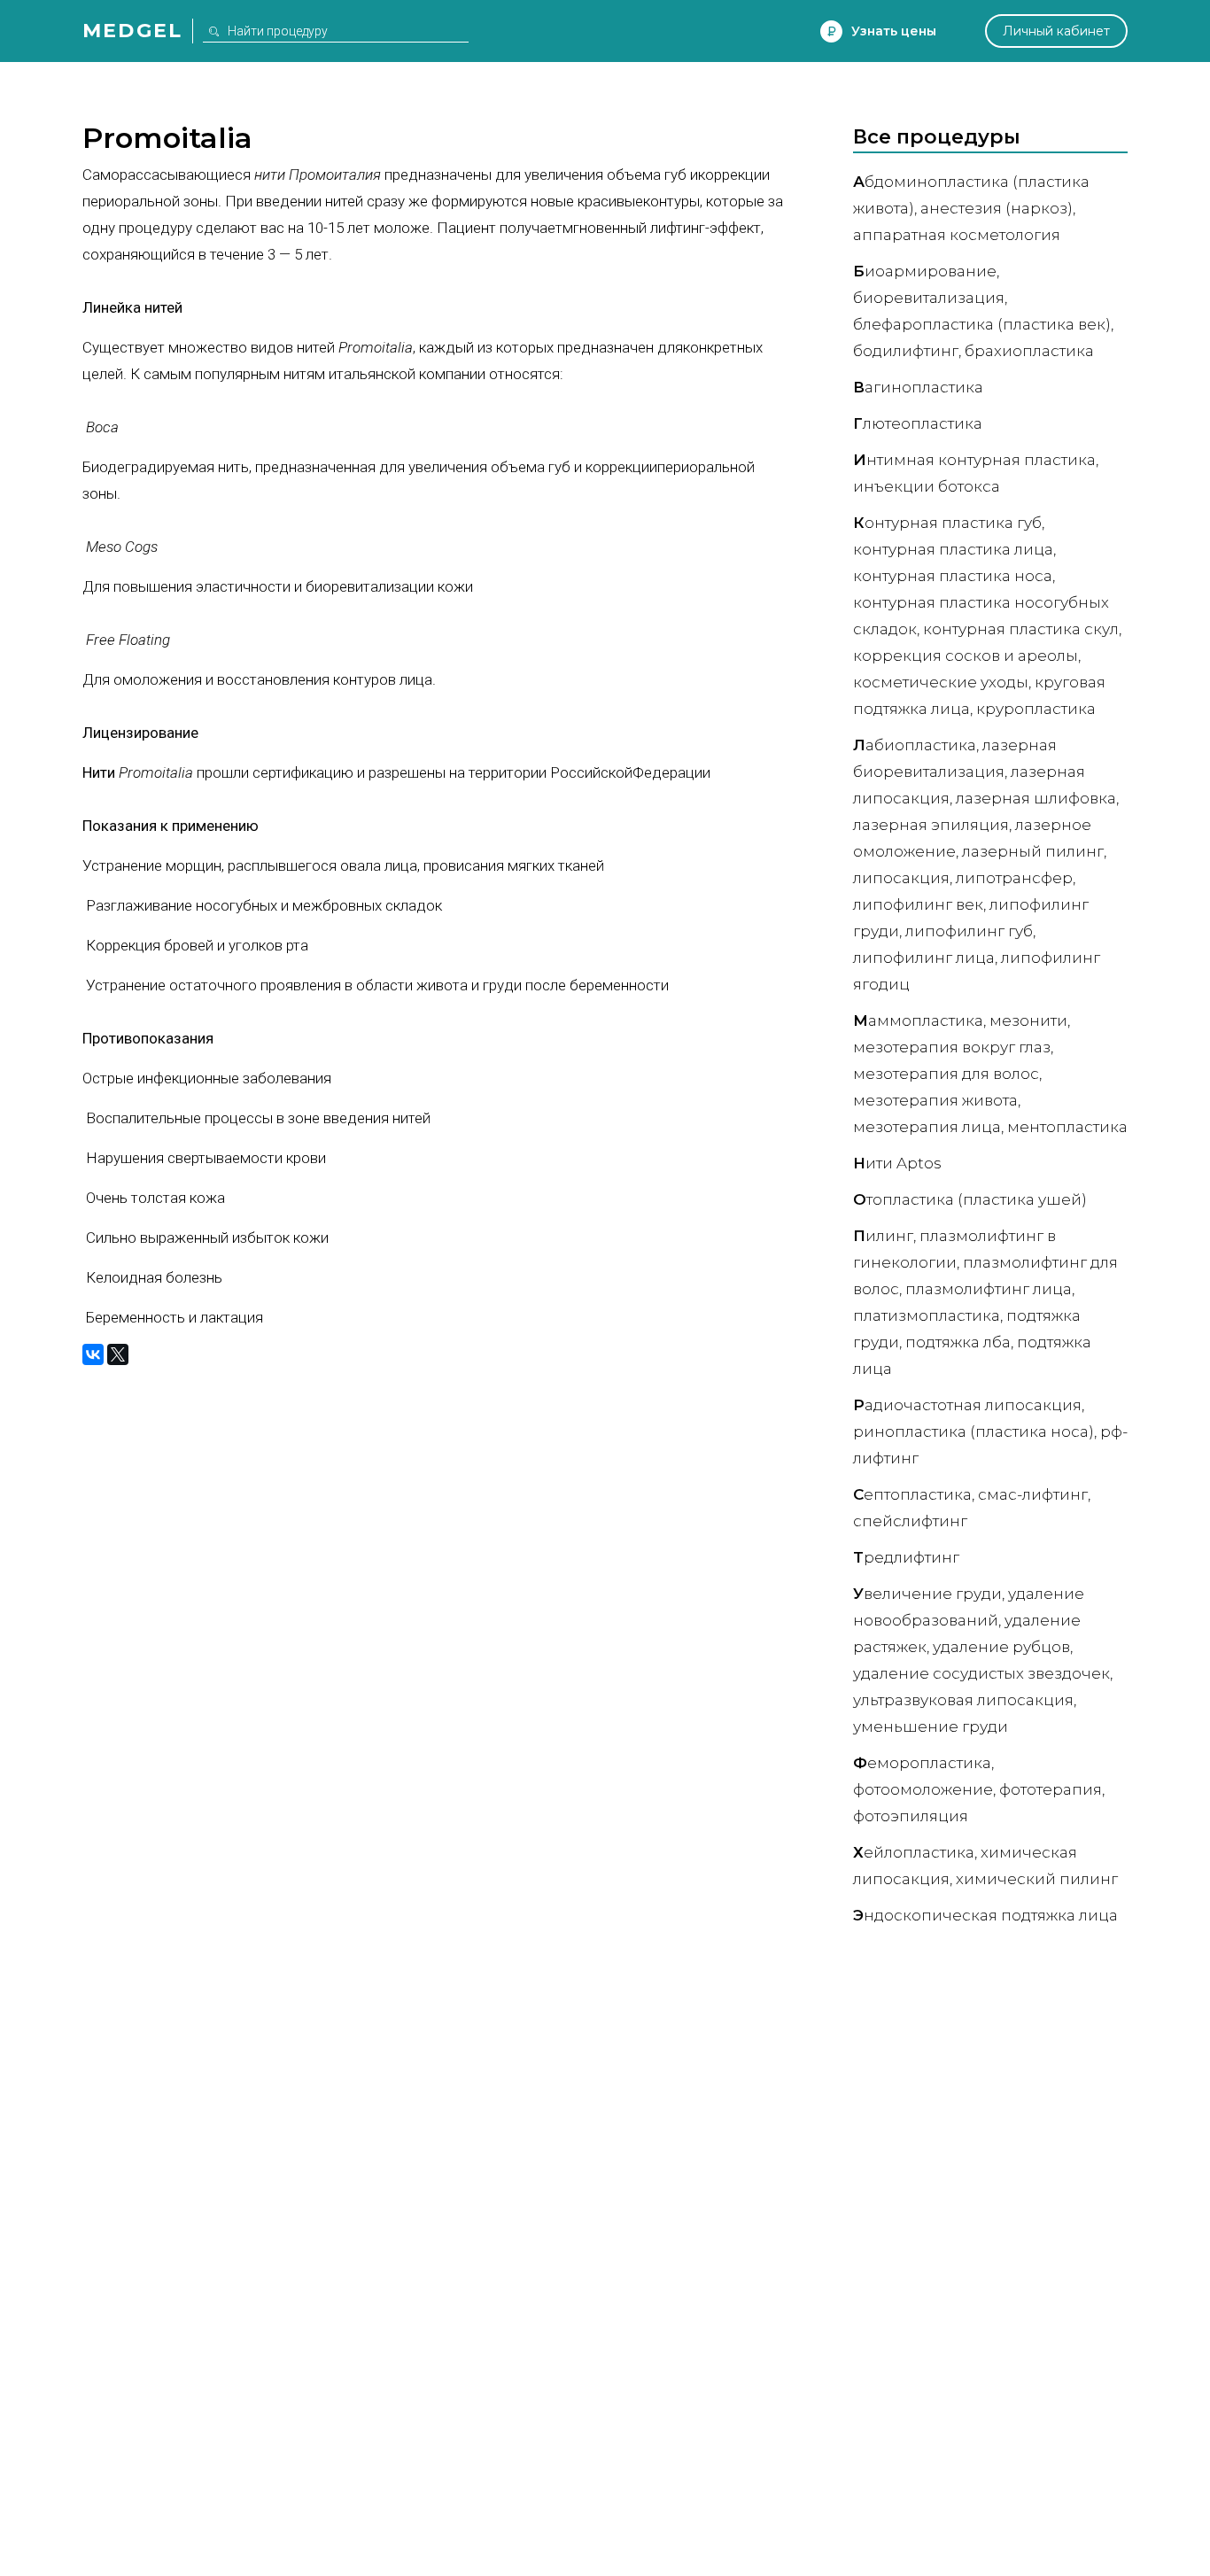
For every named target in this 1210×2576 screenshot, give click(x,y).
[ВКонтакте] (93, 1354)
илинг (883, 1236)
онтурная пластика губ (947, 523)
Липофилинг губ (969, 931)
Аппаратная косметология (957, 235)
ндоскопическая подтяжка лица (985, 1915)
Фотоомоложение (923, 1789)
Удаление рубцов (1001, 1647)
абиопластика (915, 745)
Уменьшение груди (931, 1726)
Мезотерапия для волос (946, 1074)
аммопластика (918, 1020)
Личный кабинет (1056, 31)
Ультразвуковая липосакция (963, 1700)
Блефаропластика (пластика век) (982, 324)
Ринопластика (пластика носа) (973, 1432)
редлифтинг (906, 1557)
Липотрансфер (1014, 878)
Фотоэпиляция (911, 1816)
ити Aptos (897, 1163)
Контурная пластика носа (953, 576)
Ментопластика (1067, 1127)
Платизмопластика (927, 1315)
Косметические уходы (941, 682)
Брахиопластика (1029, 351)
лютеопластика (918, 423)
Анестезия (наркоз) (997, 208)
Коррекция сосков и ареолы (966, 656)
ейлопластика (914, 1852)
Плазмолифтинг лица (989, 1289)
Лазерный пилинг (1033, 851)
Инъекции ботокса (927, 486)
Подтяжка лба (958, 1342)
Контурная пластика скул (1021, 629)
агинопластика (918, 387)
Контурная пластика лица (953, 549)
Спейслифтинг (910, 1521)
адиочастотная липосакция (967, 1405)
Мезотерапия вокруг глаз (952, 1047)
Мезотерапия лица (927, 1127)
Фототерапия (1051, 1789)
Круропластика (1036, 709)
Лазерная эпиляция (931, 825)
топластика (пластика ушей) (970, 1199)
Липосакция (901, 878)
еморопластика (922, 1763)
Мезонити (1028, 1020)
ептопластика (912, 1494)
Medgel (132, 31)
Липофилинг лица (924, 958)
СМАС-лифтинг (1033, 1494)
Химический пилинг (1037, 1879)
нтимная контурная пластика (974, 460)
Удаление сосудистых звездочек (981, 1673)
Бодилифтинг (906, 351)
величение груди (927, 1594)
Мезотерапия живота (935, 1100)
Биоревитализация (929, 298)
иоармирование (925, 271)
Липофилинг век (918, 904)
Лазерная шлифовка (1036, 798)
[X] (118, 1354)
